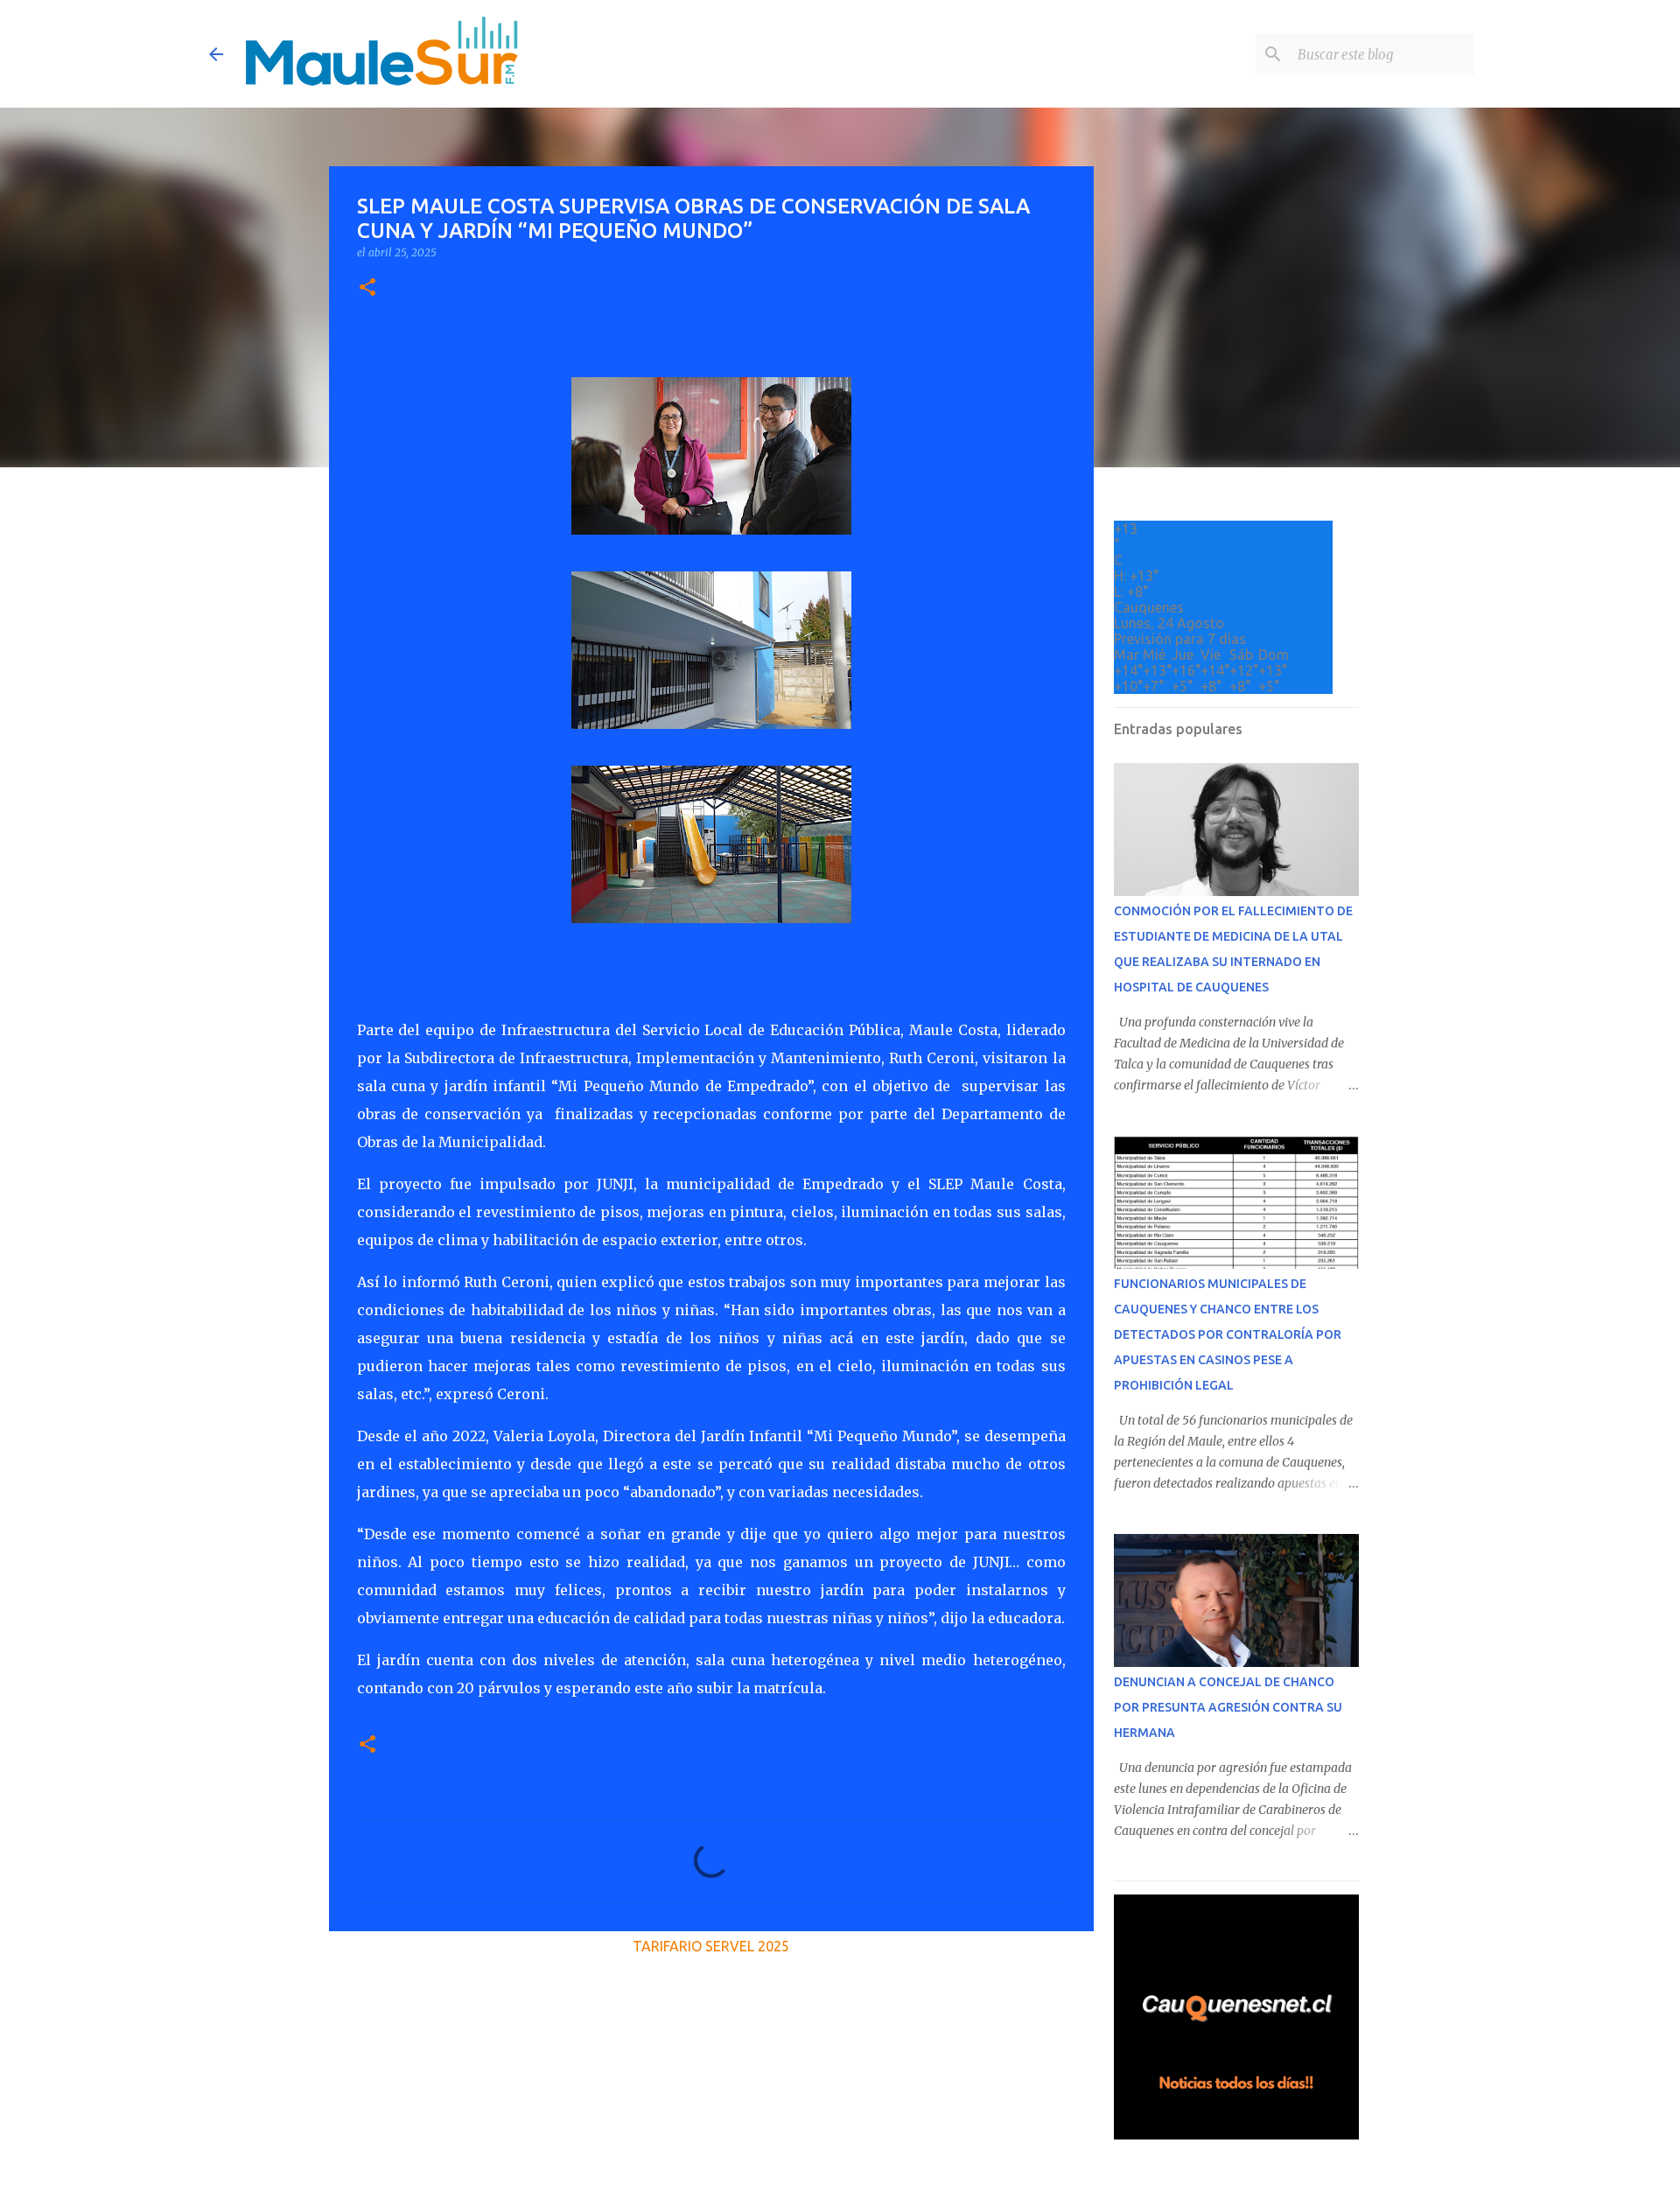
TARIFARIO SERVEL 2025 (711, 1946)
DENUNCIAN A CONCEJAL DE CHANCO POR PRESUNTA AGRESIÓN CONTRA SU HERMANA (1228, 1707)
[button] (367, 288)
